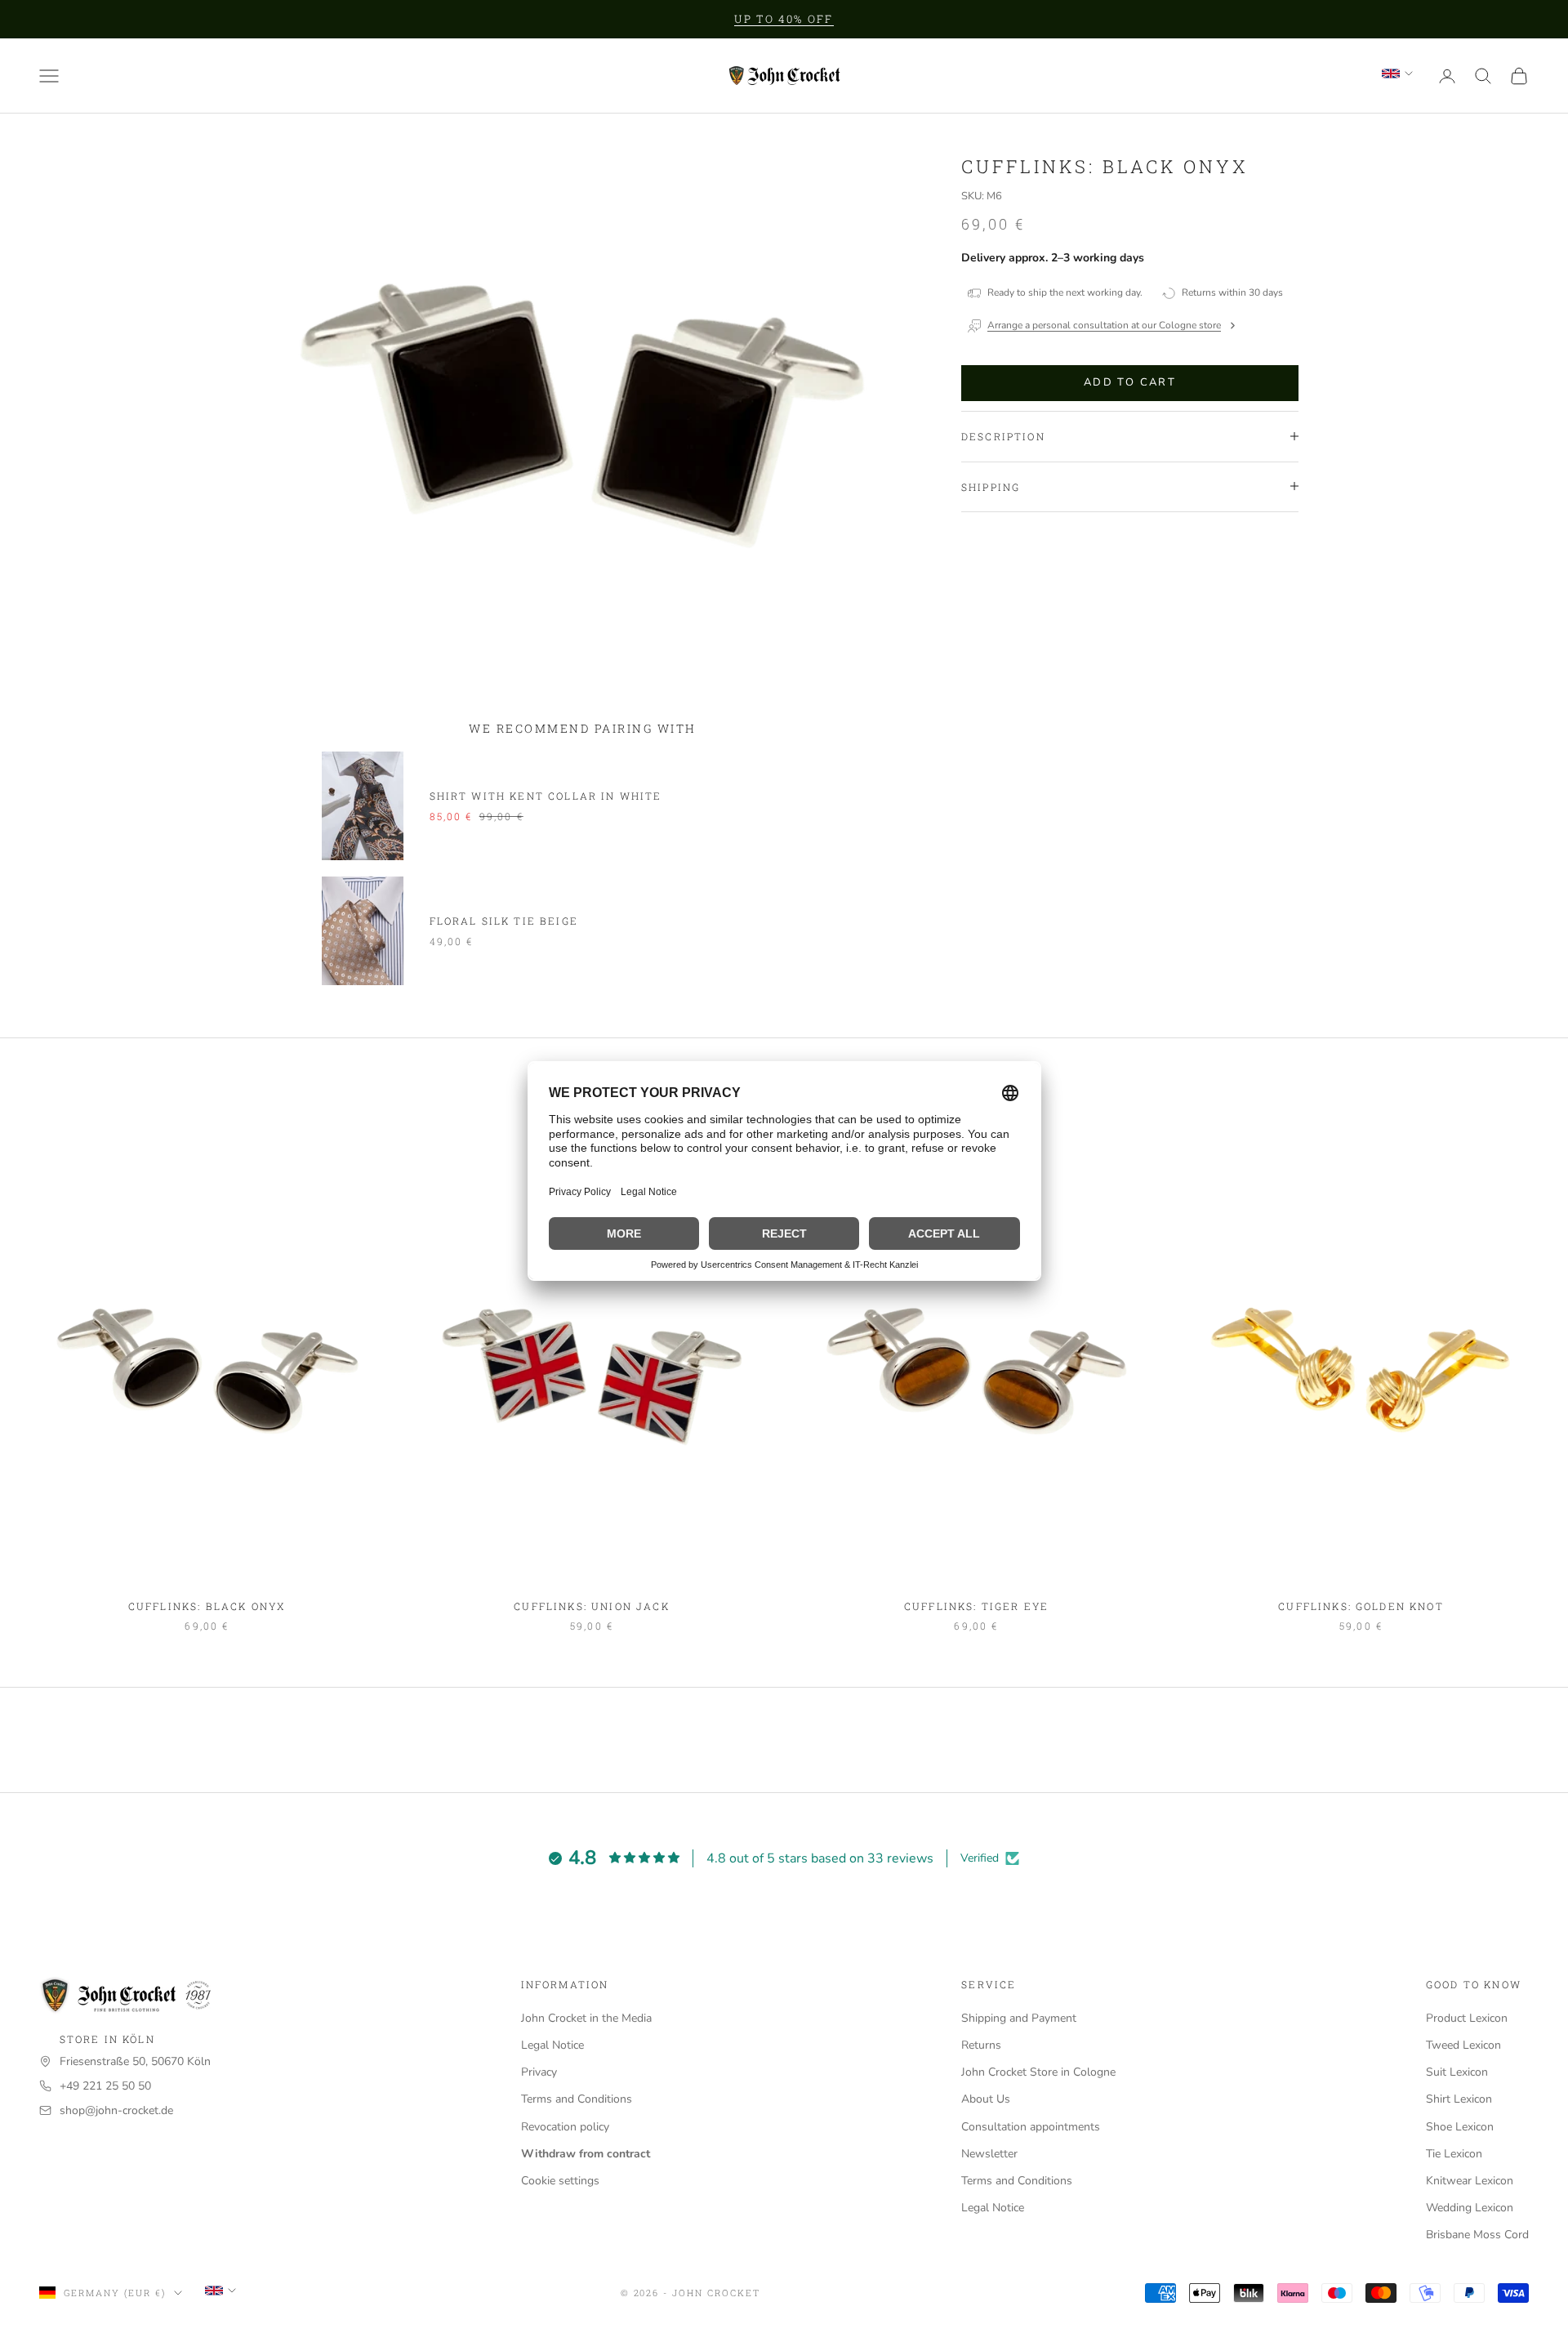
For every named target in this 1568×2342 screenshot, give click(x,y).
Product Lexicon (1467, 2018)
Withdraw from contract (586, 2154)
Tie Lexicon (1454, 2154)
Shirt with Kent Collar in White (546, 796)
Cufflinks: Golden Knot (1361, 1606)
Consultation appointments (1031, 2127)
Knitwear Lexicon (1470, 2181)
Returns (981, 2045)
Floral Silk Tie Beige (504, 921)
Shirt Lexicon (1459, 2099)
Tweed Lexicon (1463, 2045)
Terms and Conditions (577, 2099)
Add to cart (1130, 382)
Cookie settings (560, 2181)
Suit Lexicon (1457, 2072)
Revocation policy (565, 2127)
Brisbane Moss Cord (1477, 2235)
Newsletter (989, 2154)
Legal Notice (552, 2045)
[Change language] (1397, 74)
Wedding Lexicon (1470, 2208)
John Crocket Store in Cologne (1038, 2072)
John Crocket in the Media (586, 2018)
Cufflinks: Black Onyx (207, 1606)
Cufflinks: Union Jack (591, 1606)
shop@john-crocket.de (116, 2110)
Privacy (539, 2072)
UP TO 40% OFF (784, 19)
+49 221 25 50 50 (105, 2086)
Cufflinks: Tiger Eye (976, 1606)
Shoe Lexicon (1460, 2127)
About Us (986, 2099)
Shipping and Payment (1019, 2018)
